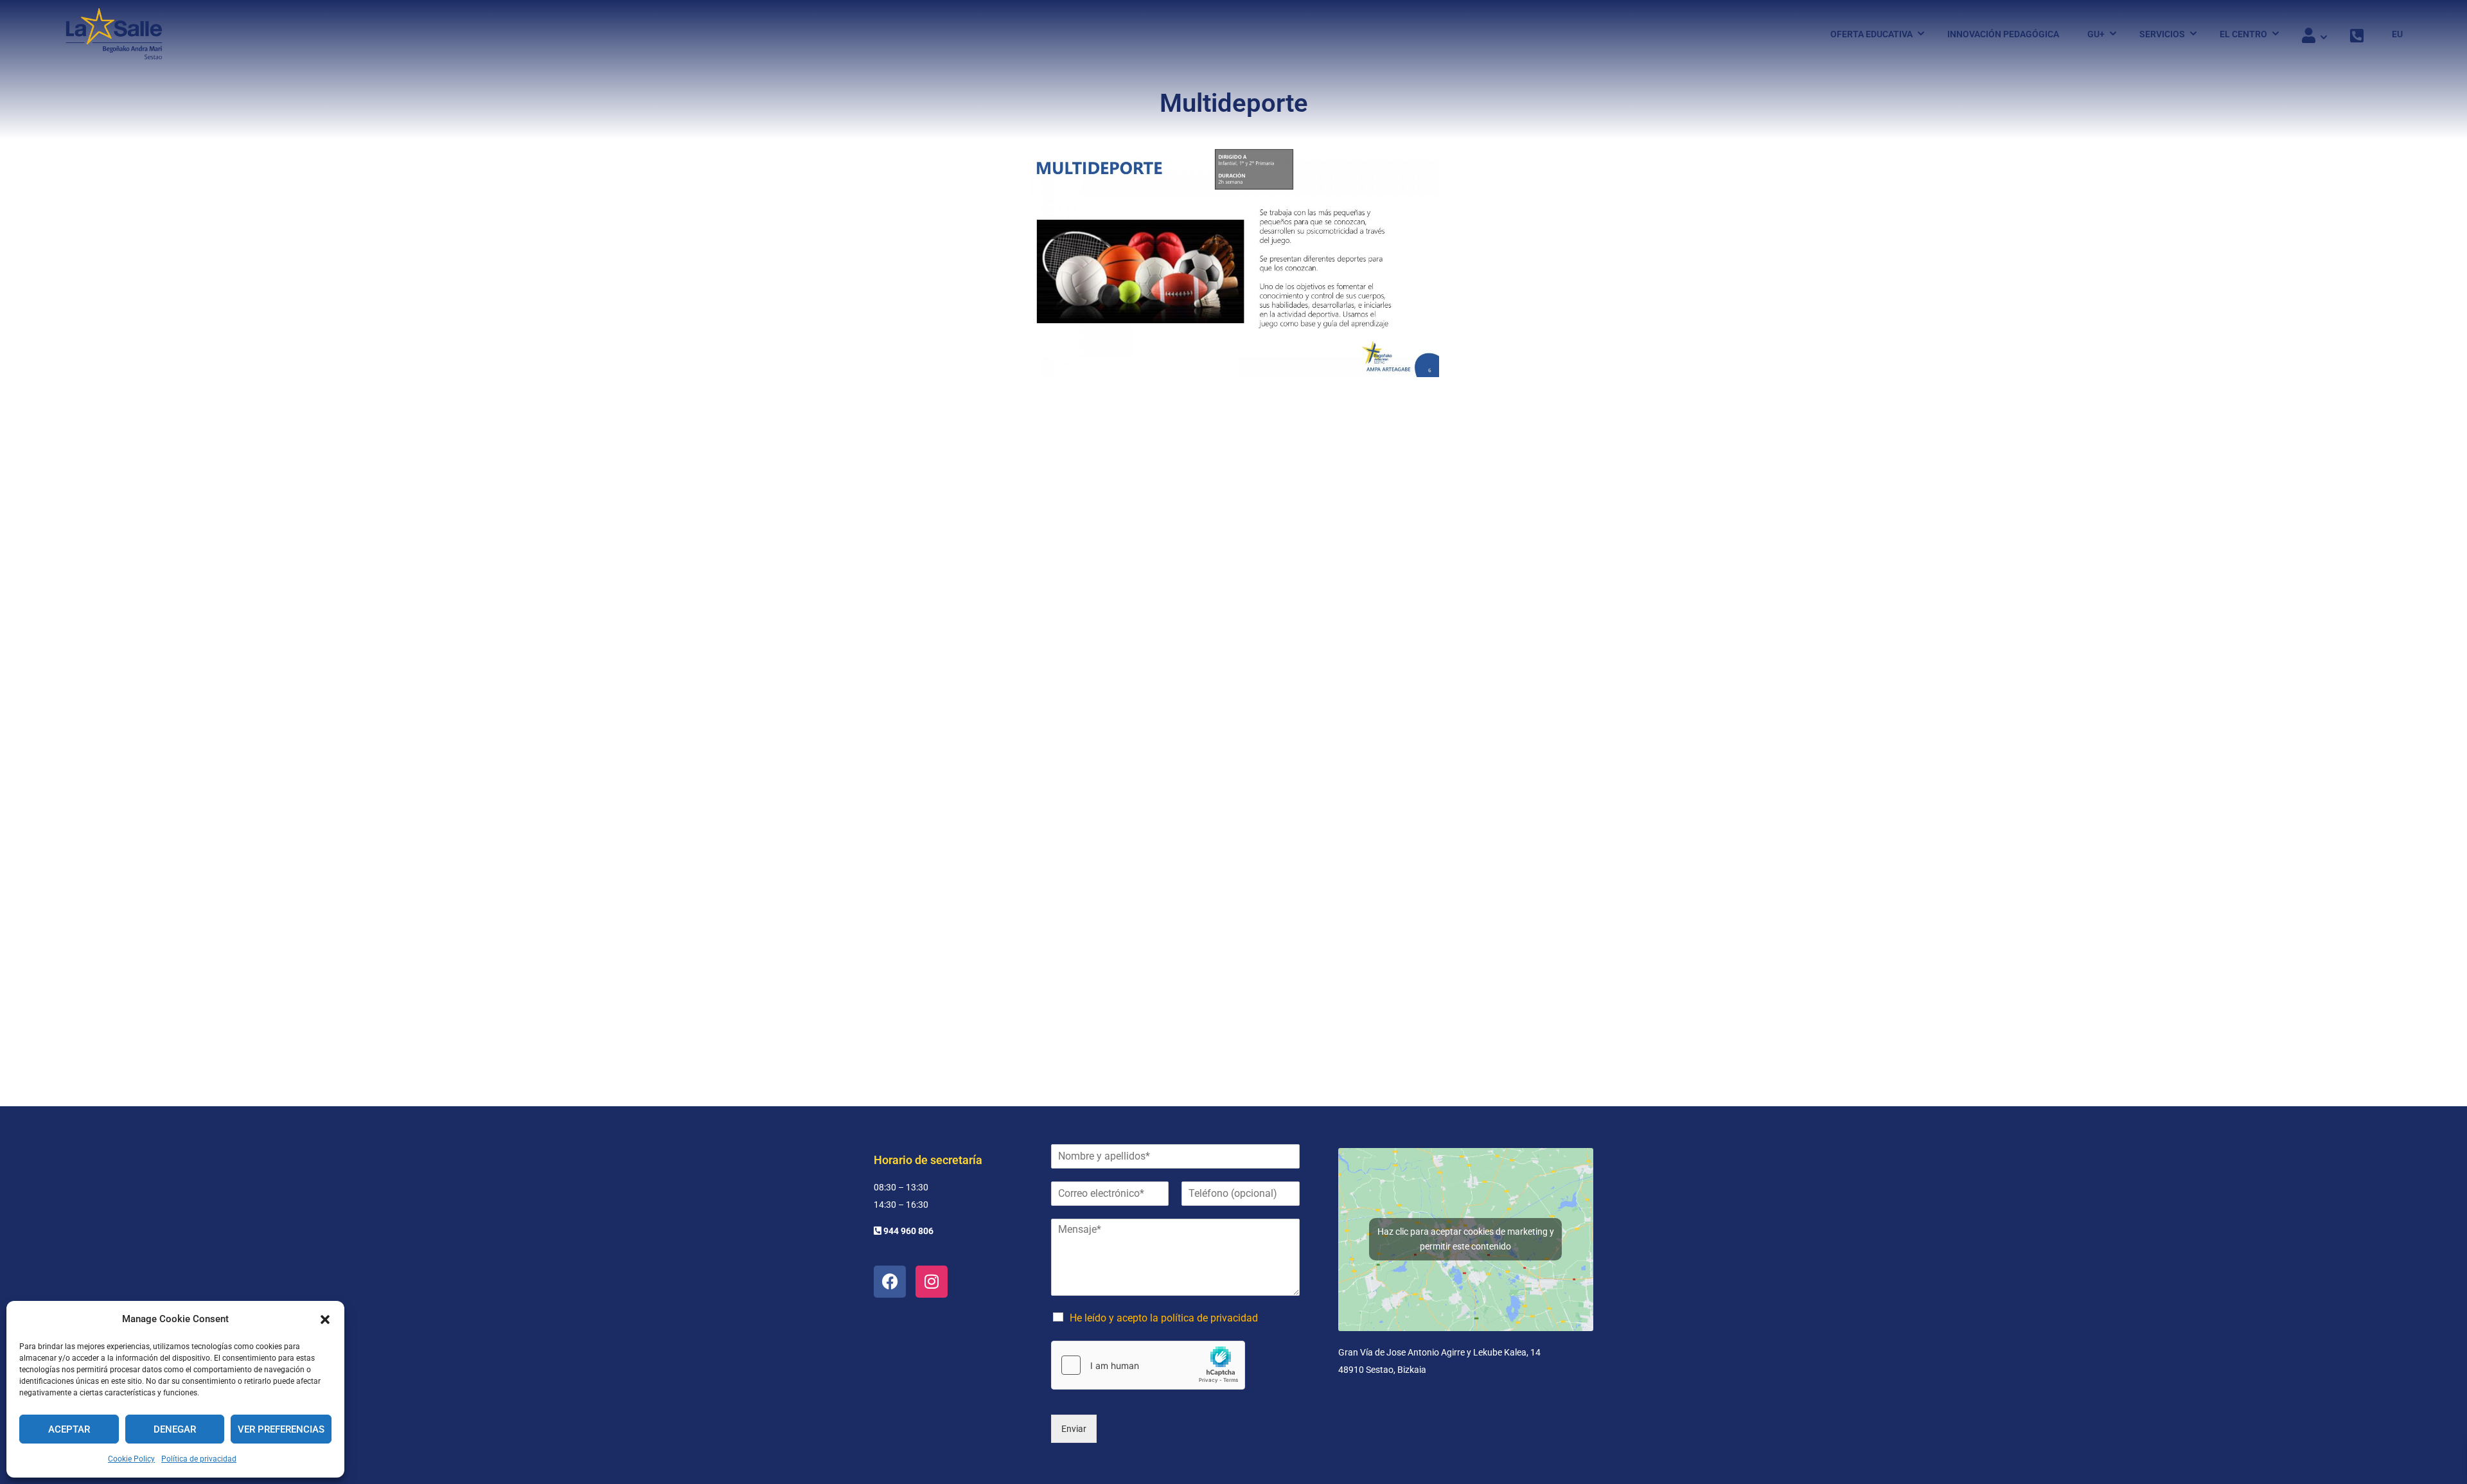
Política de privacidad (199, 1459)
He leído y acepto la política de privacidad (1164, 1318)
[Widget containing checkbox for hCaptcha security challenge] (1148, 1365)
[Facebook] (890, 1282)
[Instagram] (932, 1282)
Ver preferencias (281, 1429)
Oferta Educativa (1871, 34)
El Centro (2243, 34)
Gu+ (2096, 34)
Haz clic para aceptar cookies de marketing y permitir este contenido (1466, 1239)
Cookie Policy (131, 1459)
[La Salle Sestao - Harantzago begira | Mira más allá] (114, 34)
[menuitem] (2391, 34)
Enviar (1074, 1429)
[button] (325, 1320)
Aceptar (69, 1429)
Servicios (2162, 34)
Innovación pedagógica (2003, 34)
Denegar (175, 1429)
